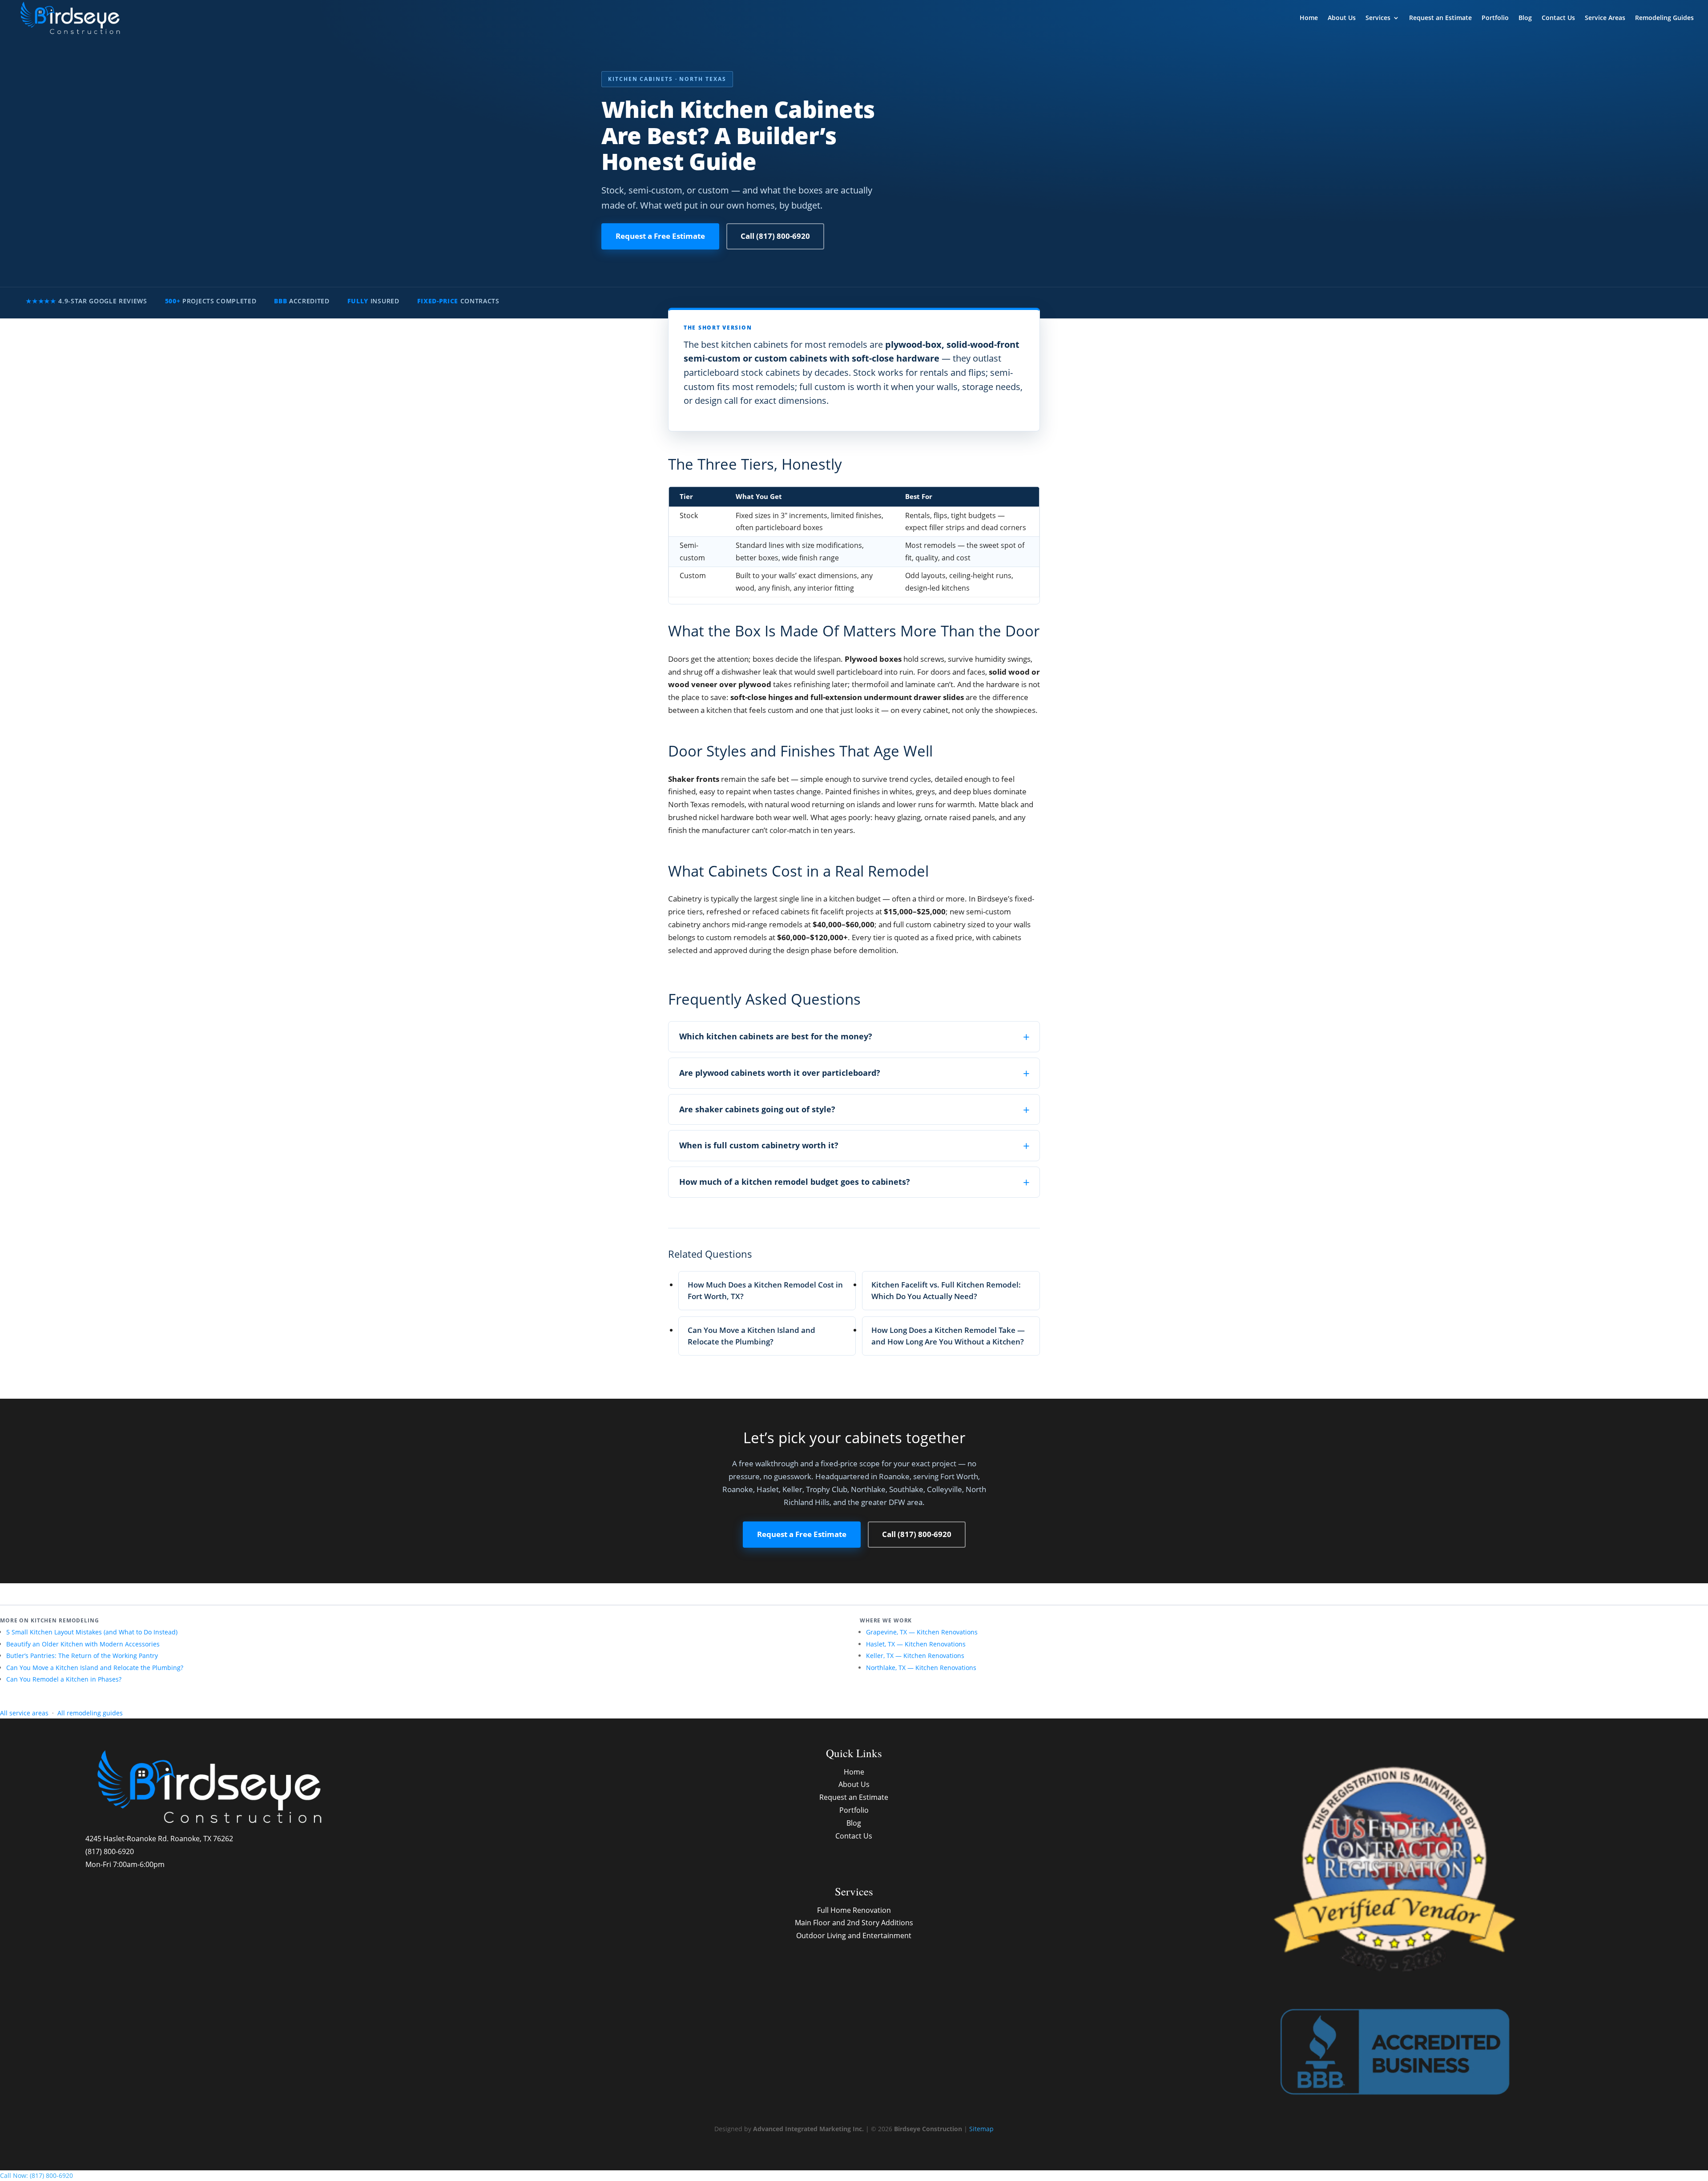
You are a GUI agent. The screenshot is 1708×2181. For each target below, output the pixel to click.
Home (1309, 18)
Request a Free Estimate (660, 236)
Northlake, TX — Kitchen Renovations (921, 1668)
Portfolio (1495, 18)
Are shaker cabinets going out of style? (757, 1109)
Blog (1525, 18)
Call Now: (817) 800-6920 (36, 2175)
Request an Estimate (1440, 18)
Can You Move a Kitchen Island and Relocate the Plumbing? (751, 1336)
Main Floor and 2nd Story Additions (854, 1923)
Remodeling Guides (1664, 18)
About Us (1342, 18)
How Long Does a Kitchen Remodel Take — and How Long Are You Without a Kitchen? (948, 1336)
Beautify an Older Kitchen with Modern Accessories (83, 1644)
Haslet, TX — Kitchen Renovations (916, 1644)
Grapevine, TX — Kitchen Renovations (922, 1632)
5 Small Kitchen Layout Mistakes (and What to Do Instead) (92, 1632)
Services (1378, 18)
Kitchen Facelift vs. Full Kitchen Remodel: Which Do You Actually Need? (946, 1290)
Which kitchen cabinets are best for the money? (776, 1036)
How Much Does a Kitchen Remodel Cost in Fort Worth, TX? (765, 1290)
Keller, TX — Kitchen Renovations (915, 1656)
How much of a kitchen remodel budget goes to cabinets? (795, 1182)
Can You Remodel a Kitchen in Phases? (64, 1679)
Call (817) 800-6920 (775, 236)
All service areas (24, 1713)
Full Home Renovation (854, 1910)
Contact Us (1558, 18)
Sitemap (981, 2129)
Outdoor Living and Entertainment (854, 1936)
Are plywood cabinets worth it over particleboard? (780, 1073)
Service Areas (1605, 18)
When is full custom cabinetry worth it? (759, 1145)
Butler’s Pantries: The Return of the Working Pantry (82, 1656)
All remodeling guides (90, 1713)
